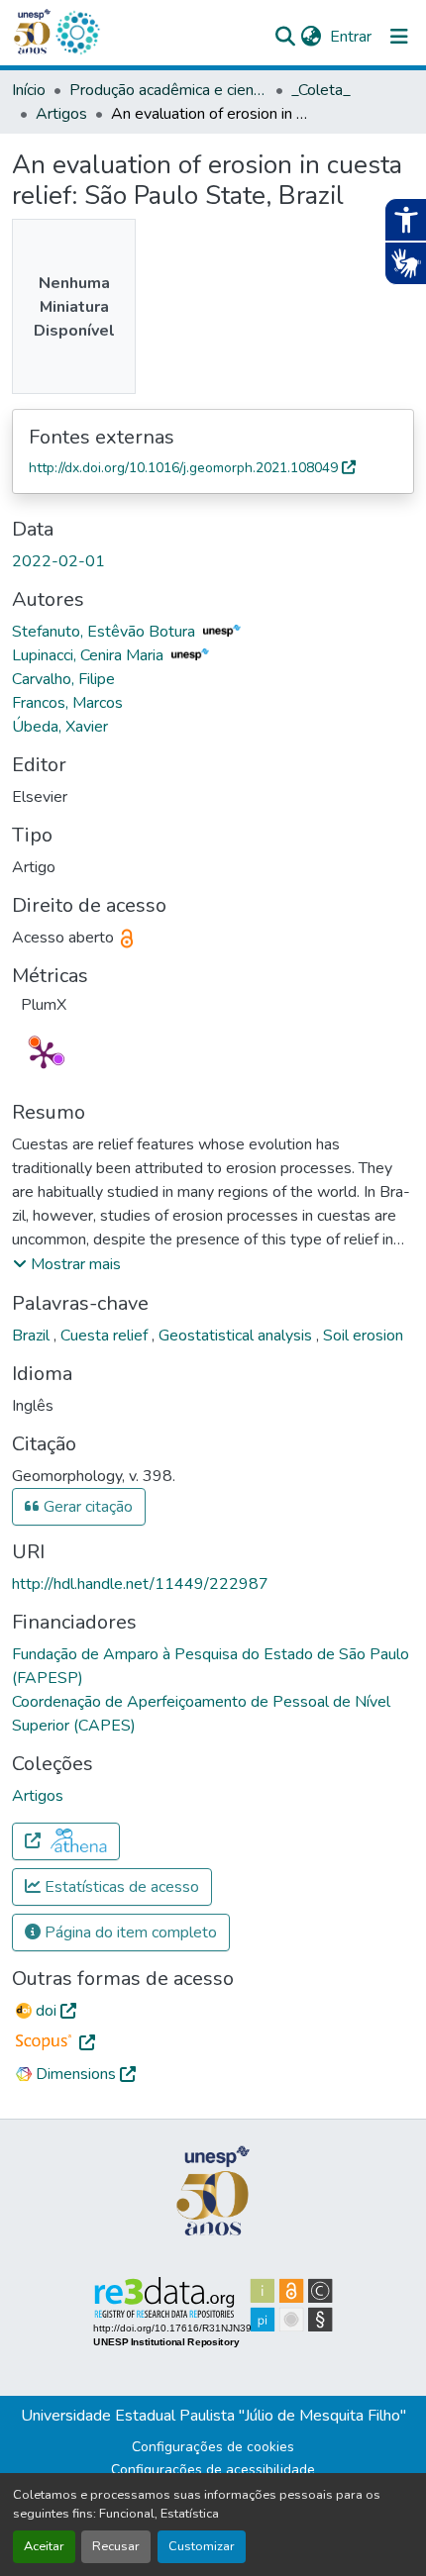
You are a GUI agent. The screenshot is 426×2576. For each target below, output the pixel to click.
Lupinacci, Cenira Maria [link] (90, 655)
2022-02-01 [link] (58, 561)
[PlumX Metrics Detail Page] (44, 1054)
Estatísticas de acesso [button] (120, 1887)
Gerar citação (86, 1507)
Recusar (116, 2546)
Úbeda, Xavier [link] (60, 727)
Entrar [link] (351, 37)
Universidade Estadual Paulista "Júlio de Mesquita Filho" (213, 2416)
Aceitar (44, 2546)
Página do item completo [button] (129, 1932)
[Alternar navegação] (399, 37)
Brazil (33, 1336)
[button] (77, 33)
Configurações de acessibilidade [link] (213, 2470)
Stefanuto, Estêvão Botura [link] (106, 632)
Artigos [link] (61, 114)
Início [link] (29, 90)
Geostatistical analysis (237, 1336)
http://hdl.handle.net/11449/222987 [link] (140, 1584)
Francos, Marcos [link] (67, 703)
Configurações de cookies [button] (213, 2447)
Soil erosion (363, 1336)
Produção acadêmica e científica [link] (168, 90)
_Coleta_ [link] (321, 90)
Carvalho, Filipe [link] (63, 679)
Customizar (202, 2546)
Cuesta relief (106, 1336)
